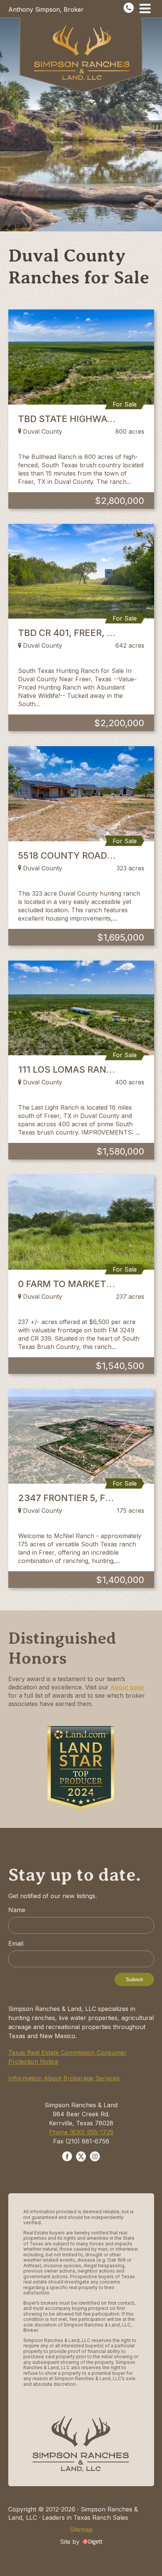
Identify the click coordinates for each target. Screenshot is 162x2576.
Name (17, 1910)
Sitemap (81, 2530)
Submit (134, 1979)
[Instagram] (95, 2157)
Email (16, 1943)
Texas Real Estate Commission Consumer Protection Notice (67, 2057)
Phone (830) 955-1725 (81, 2132)
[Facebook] (67, 2157)
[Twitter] (81, 2157)
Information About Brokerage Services (64, 2078)
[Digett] (92, 2541)
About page (127, 1687)
